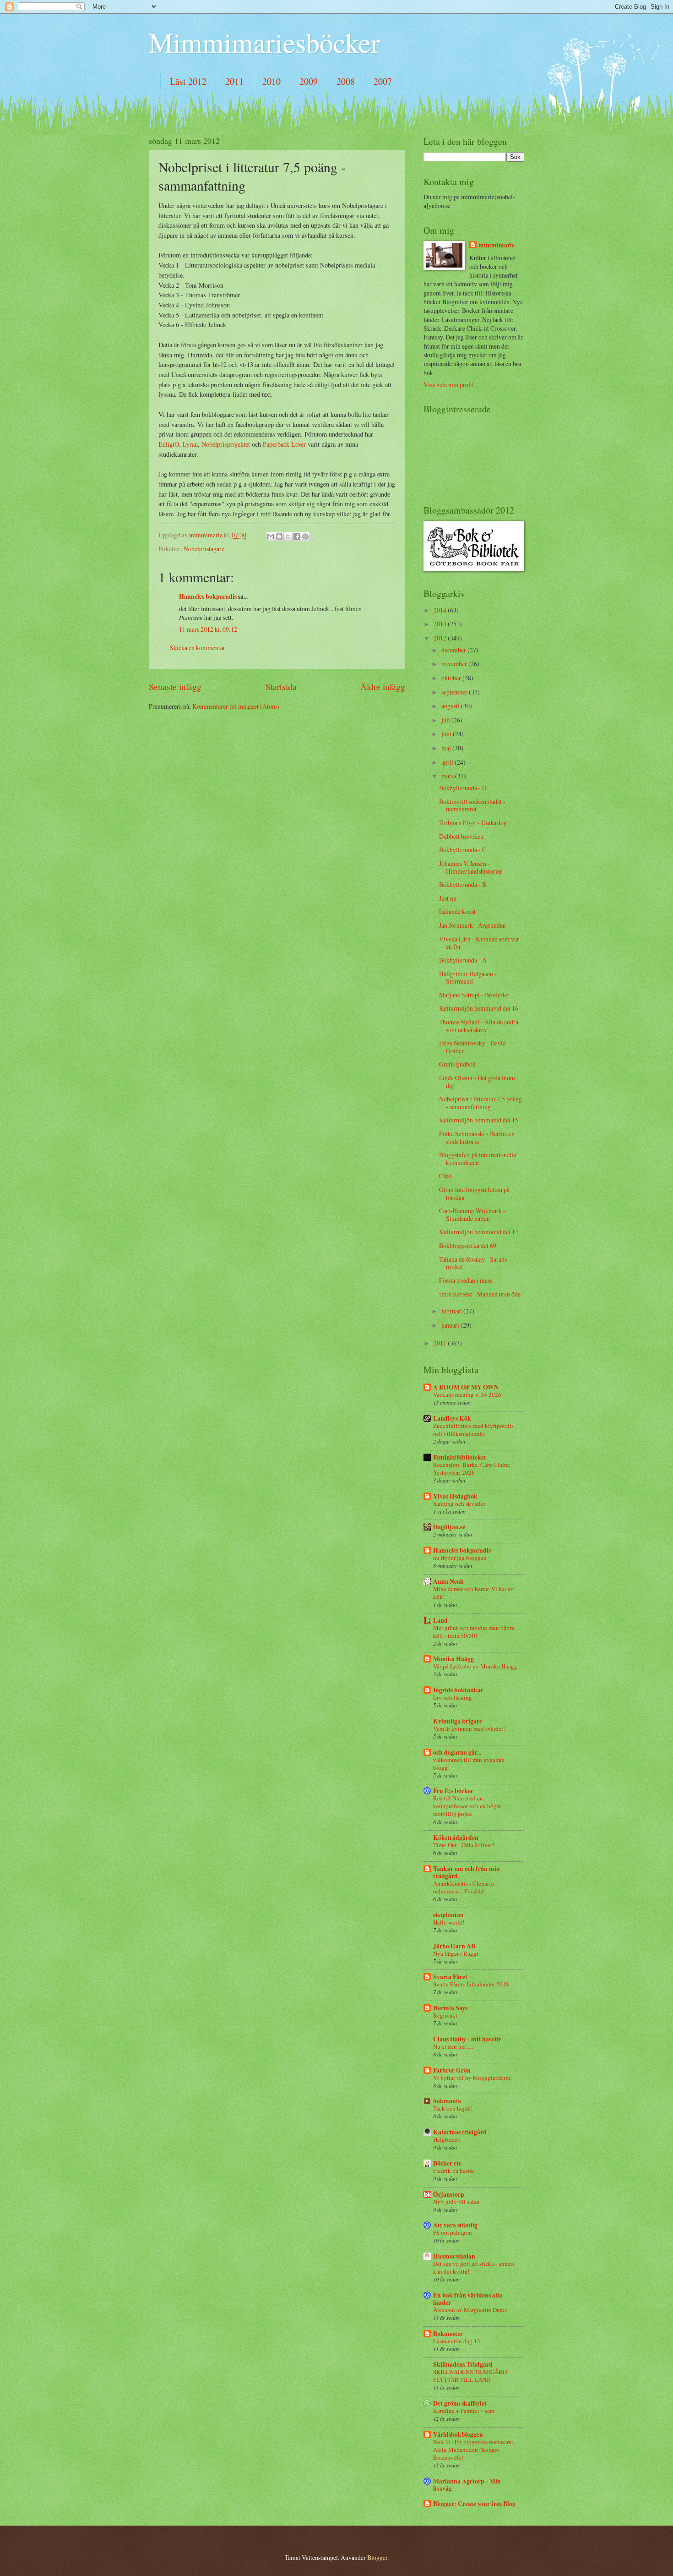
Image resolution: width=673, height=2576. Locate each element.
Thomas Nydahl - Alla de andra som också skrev (479, 1026)
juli (446, 720)
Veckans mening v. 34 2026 (467, 1395)
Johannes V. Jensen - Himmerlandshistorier (471, 867)
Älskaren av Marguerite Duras (470, 2310)
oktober (452, 678)
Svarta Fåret (450, 1977)
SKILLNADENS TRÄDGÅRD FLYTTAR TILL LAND (470, 2376)
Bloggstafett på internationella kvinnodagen (478, 1159)
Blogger (377, 2557)
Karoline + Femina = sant (464, 2411)
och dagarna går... (457, 1752)
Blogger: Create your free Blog (474, 2504)
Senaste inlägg (175, 686)
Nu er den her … (453, 2046)
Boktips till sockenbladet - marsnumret (472, 805)
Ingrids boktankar (458, 1690)
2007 (383, 81)
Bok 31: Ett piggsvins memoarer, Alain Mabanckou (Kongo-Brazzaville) (474, 2450)
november (455, 664)
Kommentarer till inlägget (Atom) (236, 706)
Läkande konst (457, 911)
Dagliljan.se (449, 1527)
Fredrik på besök (454, 2171)
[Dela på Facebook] (297, 536)
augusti (451, 706)
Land (440, 1620)
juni (447, 734)
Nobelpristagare (204, 549)
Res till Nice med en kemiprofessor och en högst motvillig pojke (467, 1806)
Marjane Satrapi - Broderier (474, 995)
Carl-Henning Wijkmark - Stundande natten (472, 1214)
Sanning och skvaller (459, 1504)
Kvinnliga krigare (458, 1721)
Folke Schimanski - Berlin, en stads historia (477, 1138)
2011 (234, 81)
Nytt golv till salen (456, 2202)
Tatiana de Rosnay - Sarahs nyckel (473, 1263)
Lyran (190, 444)
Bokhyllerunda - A (463, 960)
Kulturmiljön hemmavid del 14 (479, 1232)
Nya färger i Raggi (456, 1953)
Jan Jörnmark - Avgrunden (472, 925)
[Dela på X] (288, 536)
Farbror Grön (452, 2070)
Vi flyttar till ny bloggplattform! (472, 2078)
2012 (441, 638)
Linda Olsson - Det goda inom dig (477, 1082)
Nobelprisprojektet (226, 444)
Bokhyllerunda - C (463, 850)
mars (448, 776)
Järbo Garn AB (454, 1946)
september (455, 692)
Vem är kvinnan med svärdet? (469, 1728)
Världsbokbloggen (458, 2434)
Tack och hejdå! (453, 2108)
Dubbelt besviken (461, 836)
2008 (346, 81)
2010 (271, 81)
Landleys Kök (452, 1418)
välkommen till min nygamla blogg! (469, 1764)
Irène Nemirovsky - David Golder (472, 1047)
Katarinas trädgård (460, 2132)
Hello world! (449, 1922)
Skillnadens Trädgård (463, 2364)
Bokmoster (448, 2334)
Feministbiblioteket (460, 1457)
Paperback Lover (284, 444)
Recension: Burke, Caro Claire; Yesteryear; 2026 (472, 1468)
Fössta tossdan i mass (466, 1280)
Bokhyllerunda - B (463, 884)
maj (447, 748)
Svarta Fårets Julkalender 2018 (471, 1984)
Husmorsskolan (454, 2256)
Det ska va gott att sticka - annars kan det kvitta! (474, 2267)
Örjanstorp (449, 2194)
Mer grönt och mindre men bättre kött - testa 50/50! (474, 1632)
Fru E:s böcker (453, 1791)
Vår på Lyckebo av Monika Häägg (475, 1666)
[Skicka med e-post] (271, 536)
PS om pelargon (453, 2232)
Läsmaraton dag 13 (457, 2341)
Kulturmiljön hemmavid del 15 (479, 1120)
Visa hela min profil (449, 385)
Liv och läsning (453, 1697)
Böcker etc (447, 2163)
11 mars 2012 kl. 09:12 (208, 629)
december (454, 650)
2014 (441, 610)
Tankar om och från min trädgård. (467, 1872)
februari (452, 1311)
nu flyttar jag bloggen (460, 1558)
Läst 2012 (188, 81)
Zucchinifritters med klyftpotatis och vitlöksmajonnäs (473, 1430)
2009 (309, 81)
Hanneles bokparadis (208, 596)
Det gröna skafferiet (460, 2403)
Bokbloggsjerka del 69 (468, 1245)
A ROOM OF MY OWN (466, 1387)
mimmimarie (497, 245)
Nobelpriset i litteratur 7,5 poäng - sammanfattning (480, 1103)
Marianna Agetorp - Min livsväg (467, 2485)
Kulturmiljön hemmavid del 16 (479, 1008)
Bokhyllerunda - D (463, 788)
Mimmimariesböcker (264, 42)
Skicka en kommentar (198, 648)
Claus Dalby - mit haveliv (467, 2039)
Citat (445, 1176)
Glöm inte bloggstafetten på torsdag (474, 1193)
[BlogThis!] (279, 536)
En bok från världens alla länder (468, 2299)
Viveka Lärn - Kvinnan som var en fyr (479, 943)
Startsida (281, 686)
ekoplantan (448, 1915)
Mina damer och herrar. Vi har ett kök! (474, 1593)
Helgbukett (447, 2139)
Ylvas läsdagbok (455, 1496)
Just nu (448, 898)
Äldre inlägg (383, 686)
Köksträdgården (456, 1838)
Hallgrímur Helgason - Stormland (468, 978)
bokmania (447, 2101)
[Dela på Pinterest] (305, 536)
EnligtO (169, 444)
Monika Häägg (453, 1659)
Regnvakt (445, 2015)
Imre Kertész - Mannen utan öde (480, 1294)
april (448, 762)
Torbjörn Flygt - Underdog (473, 823)
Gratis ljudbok (457, 1064)
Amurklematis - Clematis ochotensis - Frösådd (464, 1887)
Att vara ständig (455, 2225)
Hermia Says (450, 2008)
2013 (441, 624)
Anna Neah (448, 1581)
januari (451, 1325)
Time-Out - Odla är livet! (464, 1845)
